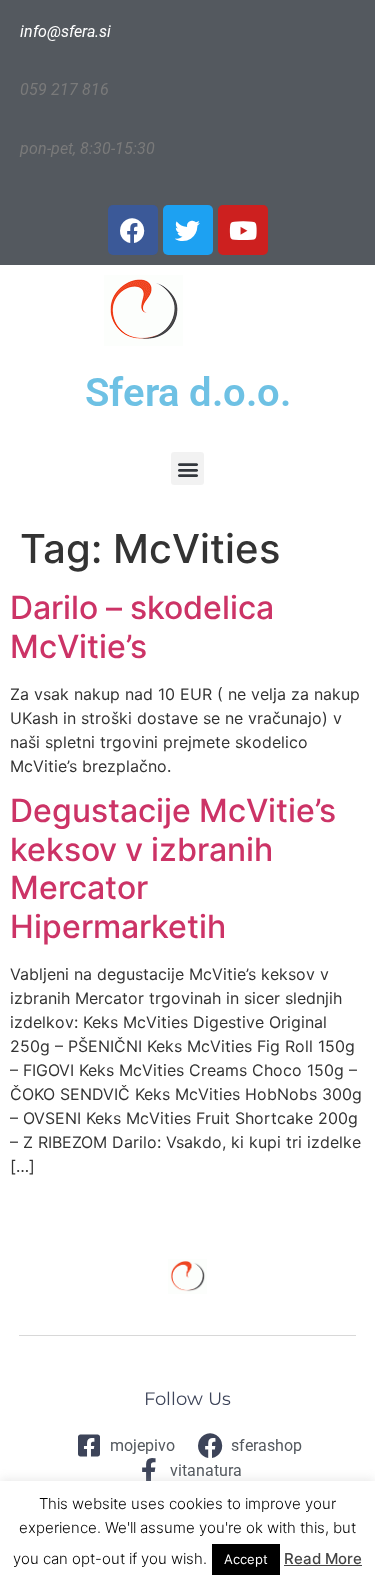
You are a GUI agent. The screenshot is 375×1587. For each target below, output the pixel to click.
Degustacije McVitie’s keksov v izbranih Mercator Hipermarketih (173, 868)
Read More (323, 1558)
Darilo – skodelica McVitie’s (142, 626)
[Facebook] (133, 230)
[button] (187, 468)
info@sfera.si (65, 31)
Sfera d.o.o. (188, 392)
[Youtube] (243, 230)
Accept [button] (246, 1559)
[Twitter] (188, 230)
